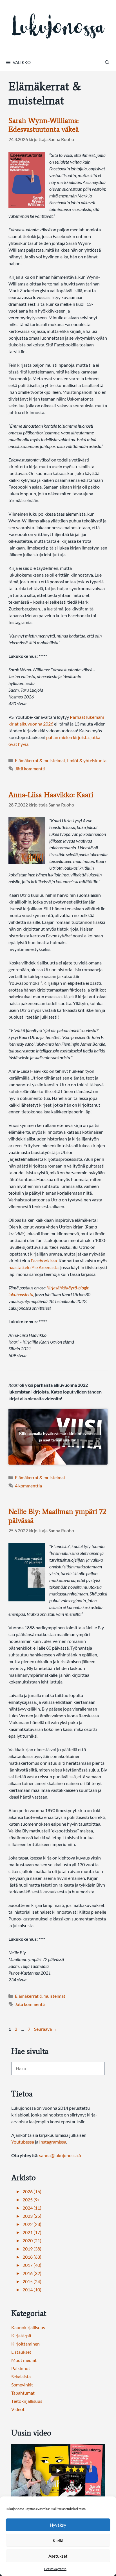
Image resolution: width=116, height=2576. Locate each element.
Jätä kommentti (30, 769)
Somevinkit (22, 2385)
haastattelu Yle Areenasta (34, 1267)
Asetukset (58, 2556)
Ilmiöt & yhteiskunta (87, 760)
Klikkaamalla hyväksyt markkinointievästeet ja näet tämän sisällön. (58, 1437)
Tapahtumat (23, 2393)
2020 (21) (32, 2240)
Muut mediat (24, 2360)
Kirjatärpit (21, 2336)
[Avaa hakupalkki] (107, 62)
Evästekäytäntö (55, 2569)
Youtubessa (23, 2142)
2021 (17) (32, 2232)
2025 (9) (31, 2200)
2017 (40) (32, 2265)
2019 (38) (32, 2249)
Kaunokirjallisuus (28, 2327)
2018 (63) (32, 2257)
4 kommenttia (28, 1486)
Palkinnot (21, 2368)
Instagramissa (53, 2142)
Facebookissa (44, 1260)
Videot (18, 2409)
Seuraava (46, 2029)
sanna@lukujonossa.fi (60, 2155)
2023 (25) (32, 2216)
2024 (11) (32, 2208)
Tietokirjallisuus (27, 2401)
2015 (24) (32, 2281)
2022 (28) (32, 2224)
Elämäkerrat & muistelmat (40, 760)
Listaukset (21, 2352)
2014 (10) (32, 2290)
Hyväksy (58, 2525)
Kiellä (58, 2540)
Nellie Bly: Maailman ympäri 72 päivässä (57, 1516)
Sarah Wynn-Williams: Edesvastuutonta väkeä (44, 125)
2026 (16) (32, 2191)
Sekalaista (21, 2376)
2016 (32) (32, 2273)
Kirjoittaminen (25, 2344)
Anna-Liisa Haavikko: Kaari (51, 795)
